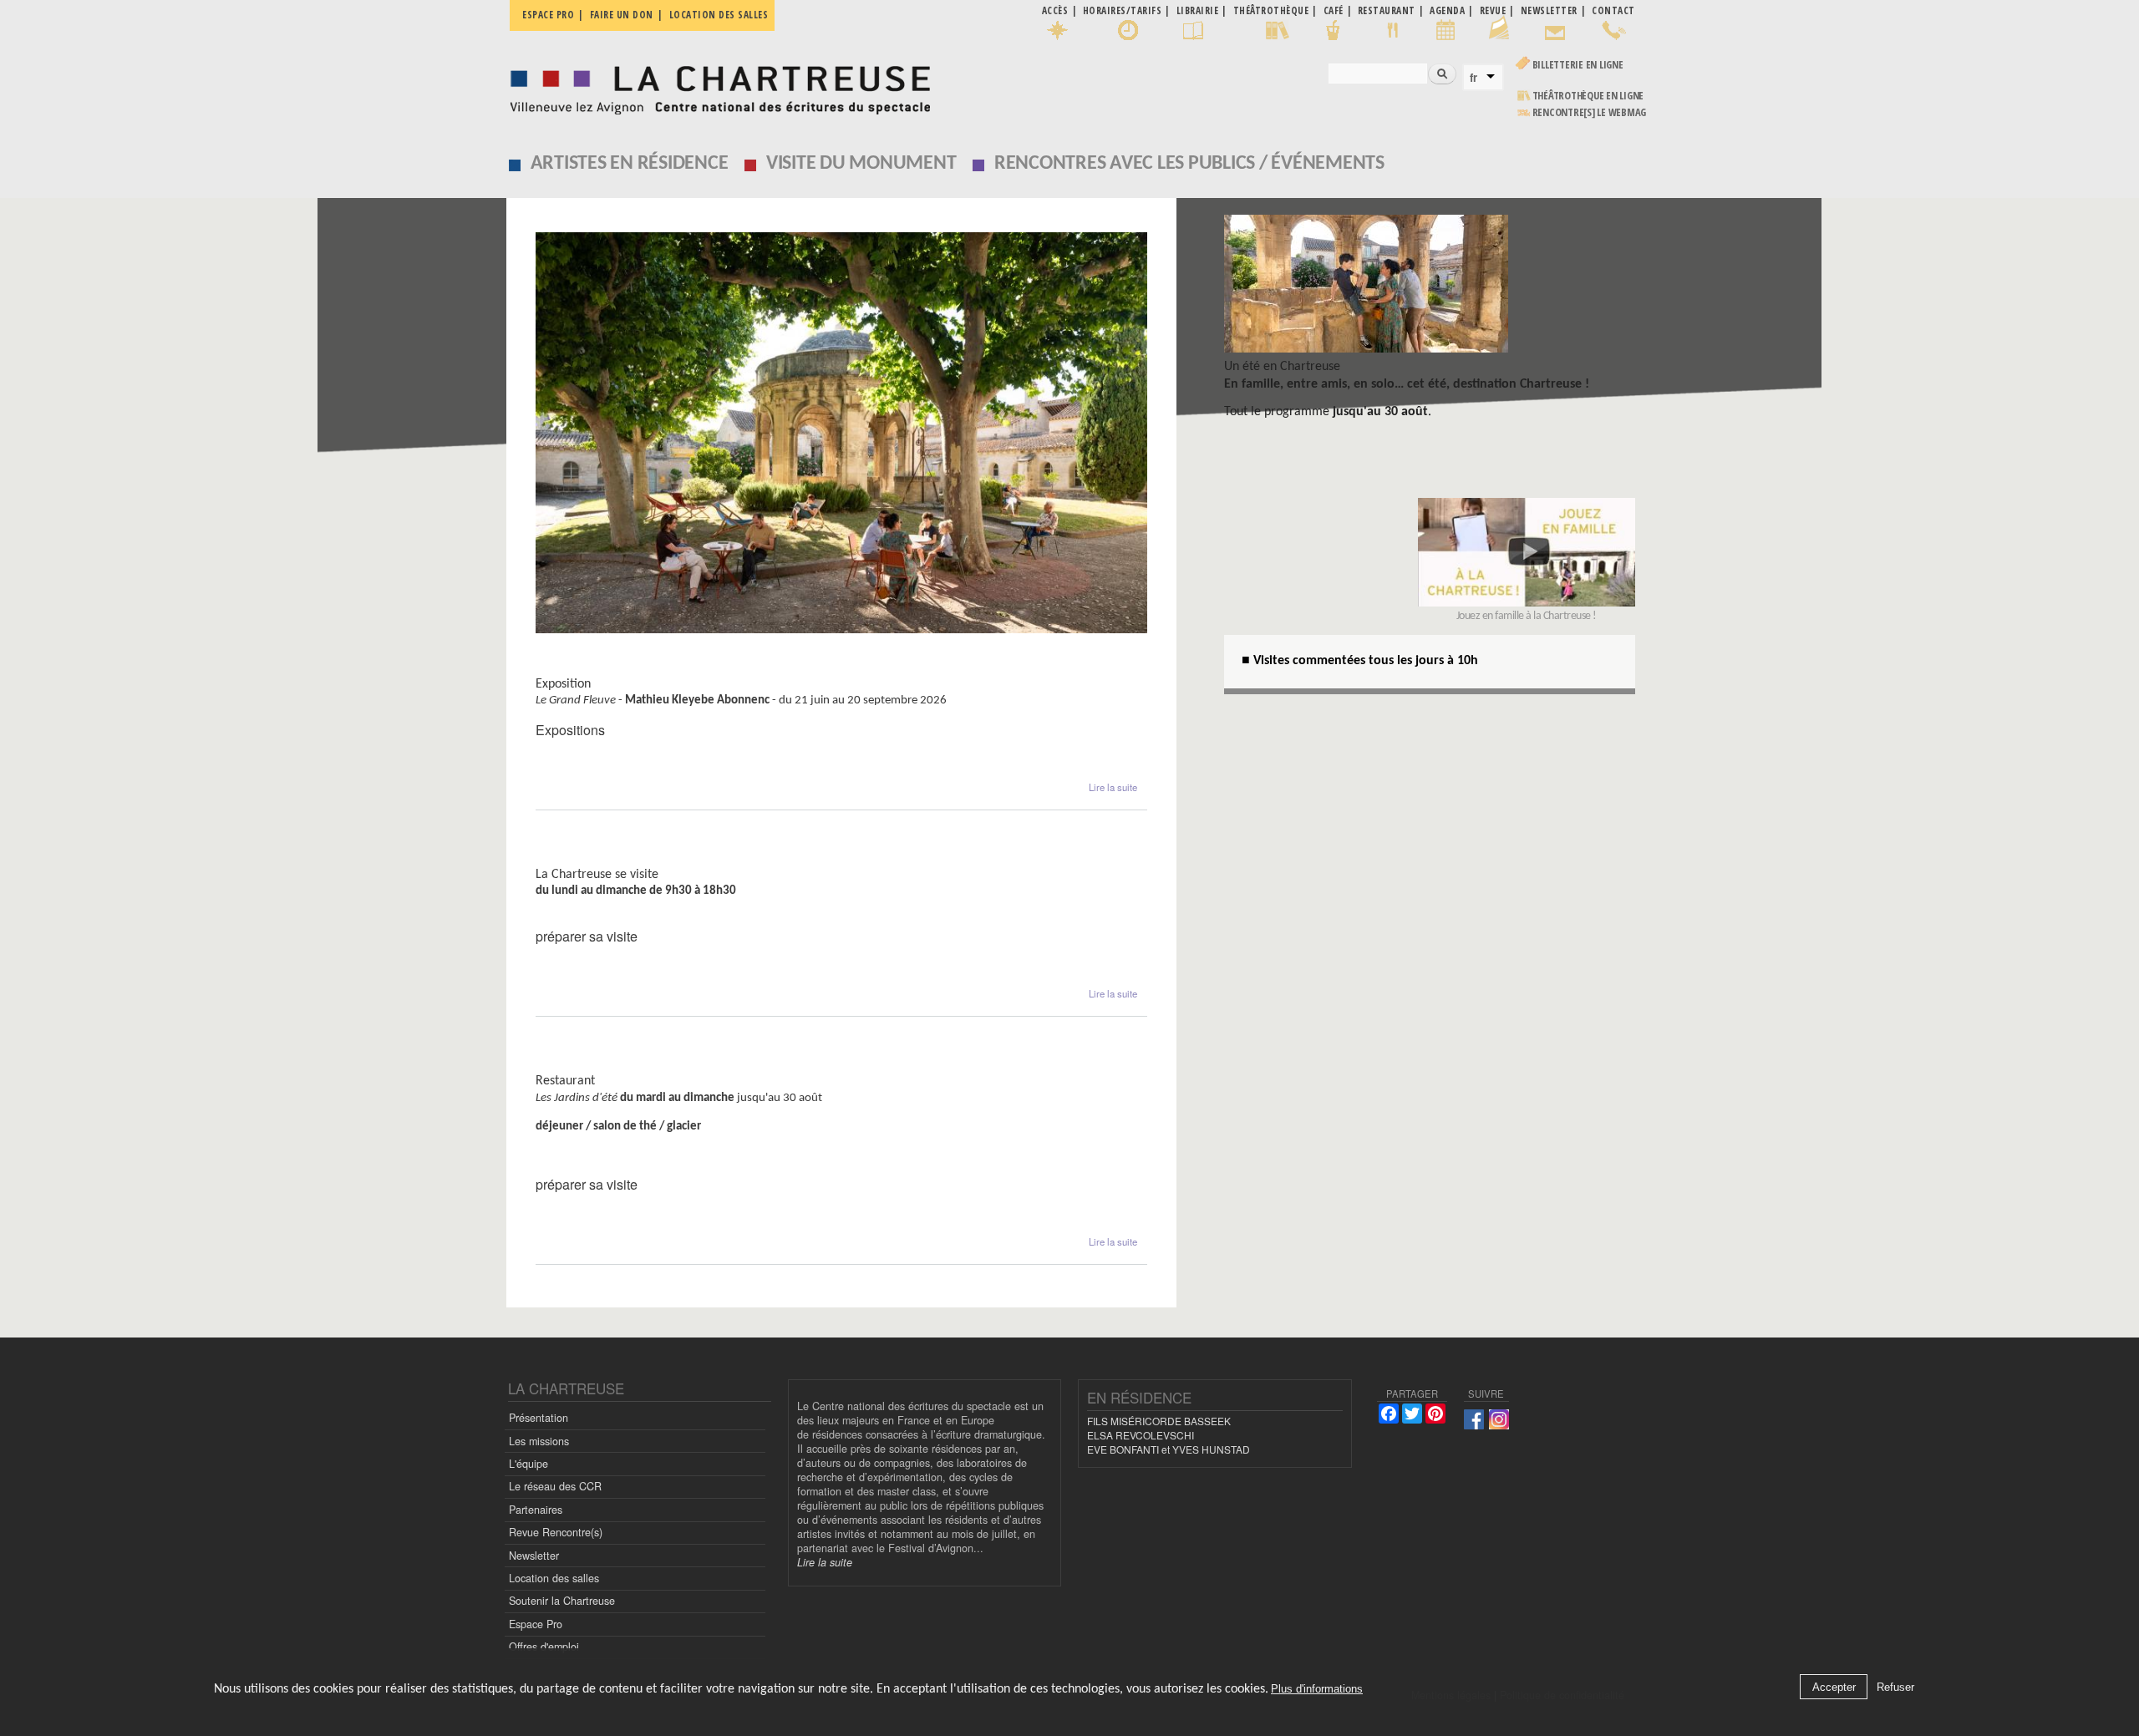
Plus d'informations (1317, 1690)
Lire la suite (1113, 787)
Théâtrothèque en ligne (1588, 96)
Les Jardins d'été (590, 1065)
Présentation (539, 1418)
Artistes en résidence (630, 164)
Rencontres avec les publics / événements (1189, 164)
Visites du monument (606, 858)
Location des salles (719, 15)
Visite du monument (861, 164)
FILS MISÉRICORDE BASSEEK (1159, 1421)
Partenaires (536, 1510)
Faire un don (622, 15)
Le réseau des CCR (555, 1486)
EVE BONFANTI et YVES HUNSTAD (1169, 1449)
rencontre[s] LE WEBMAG (1590, 112)
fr (1473, 78)
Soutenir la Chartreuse (562, 1601)
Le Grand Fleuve (589, 668)
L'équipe (528, 1464)
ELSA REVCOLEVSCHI (1141, 1435)
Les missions (539, 1441)
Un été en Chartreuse (1282, 367)
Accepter (1834, 1687)
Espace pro (548, 15)
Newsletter (534, 1556)
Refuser (1895, 1687)
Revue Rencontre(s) (556, 1532)
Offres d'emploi (544, 1647)
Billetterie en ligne (1578, 65)
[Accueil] (716, 86)
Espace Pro (536, 1624)
